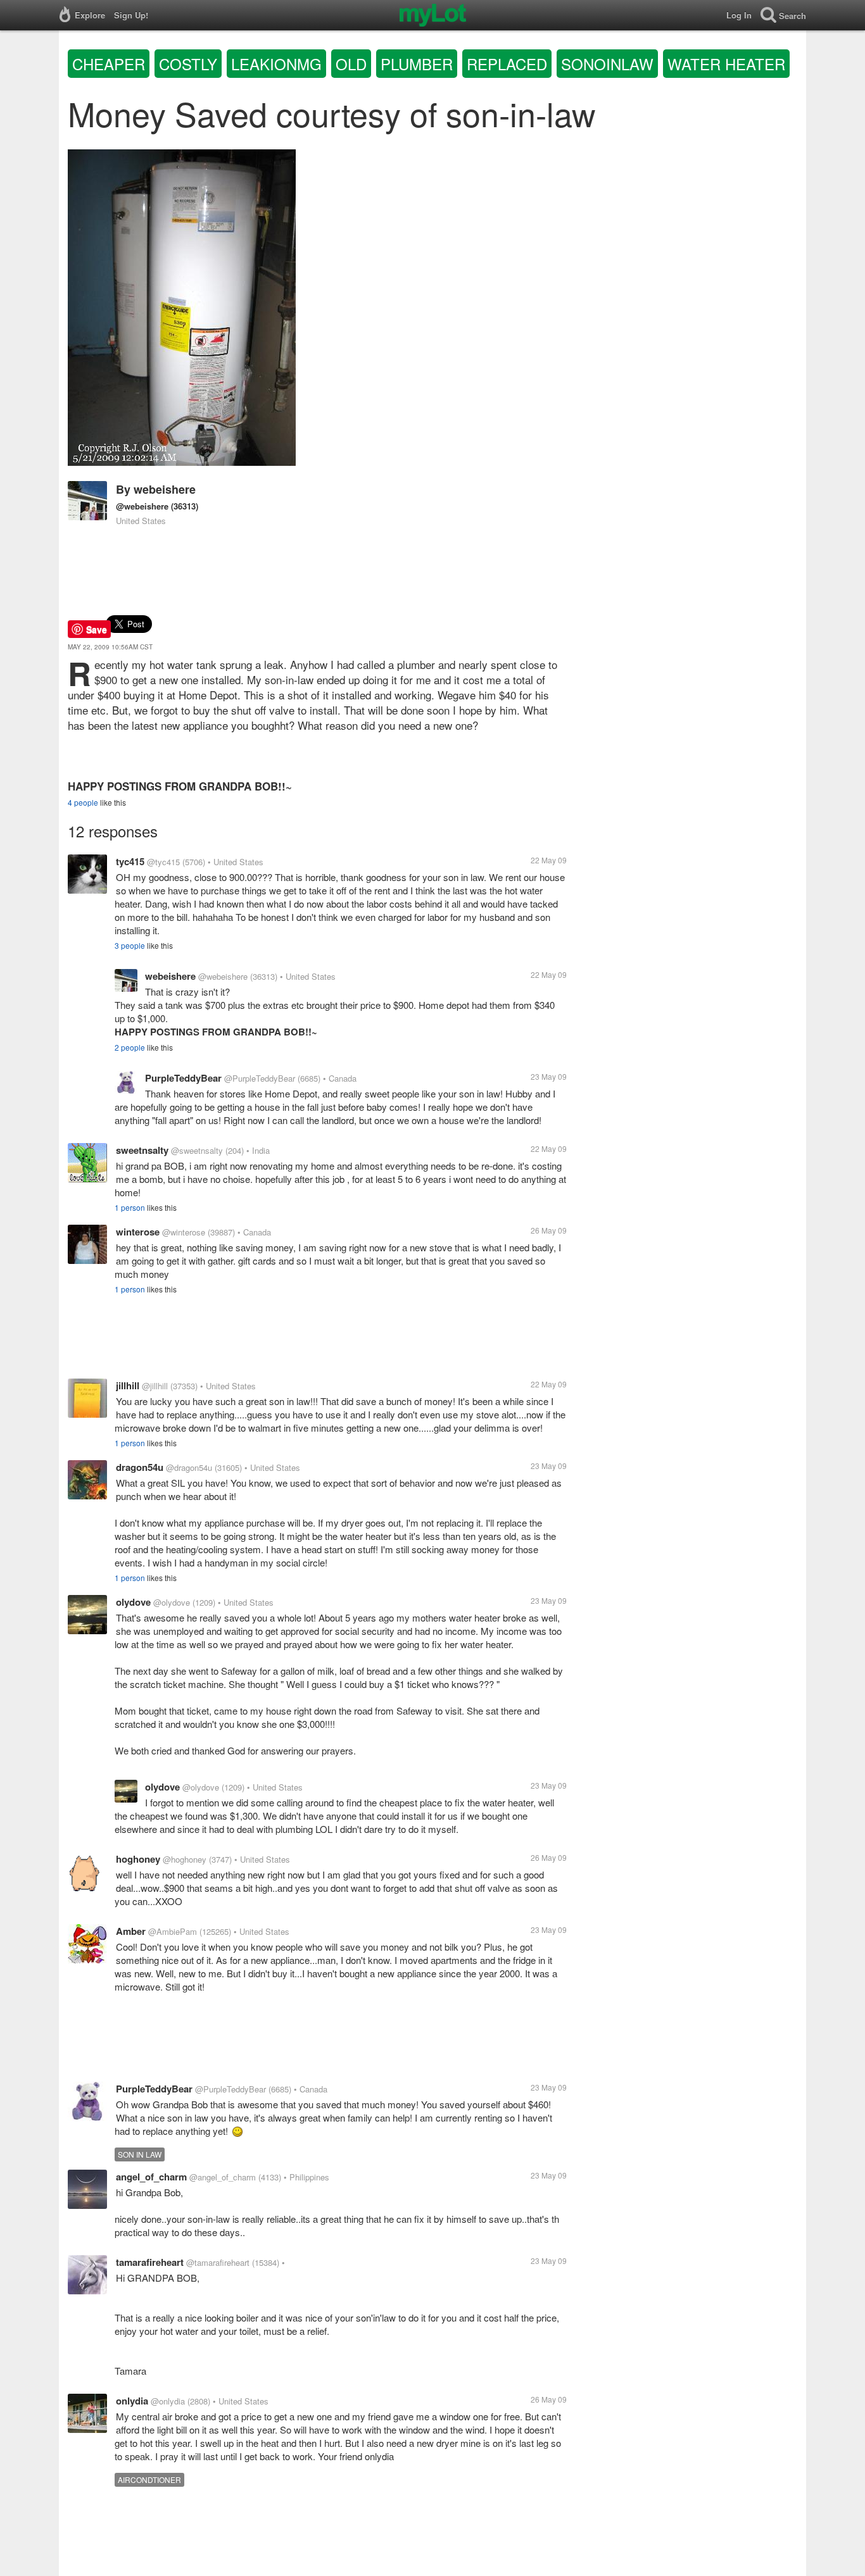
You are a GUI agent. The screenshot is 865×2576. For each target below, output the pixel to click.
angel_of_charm (151, 2177)
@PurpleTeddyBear (260, 1078)
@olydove (172, 1602)
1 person (130, 1207)
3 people (130, 945)
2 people (130, 1047)
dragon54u (140, 1467)
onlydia (132, 2401)
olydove (133, 1602)
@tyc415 (163, 862)
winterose (138, 1232)
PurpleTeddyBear (183, 1078)
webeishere (165, 489)
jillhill (128, 1385)
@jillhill (155, 1386)
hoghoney (138, 1859)
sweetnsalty (142, 1150)
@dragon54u (189, 1467)
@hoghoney (185, 1859)
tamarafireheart (150, 2262)
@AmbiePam (173, 1931)
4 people (83, 802)
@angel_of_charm (223, 2177)
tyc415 (130, 861)
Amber (131, 1931)
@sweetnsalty (197, 1150)
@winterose (184, 1232)
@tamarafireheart (218, 2262)
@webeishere (142, 506)
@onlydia (168, 2401)
